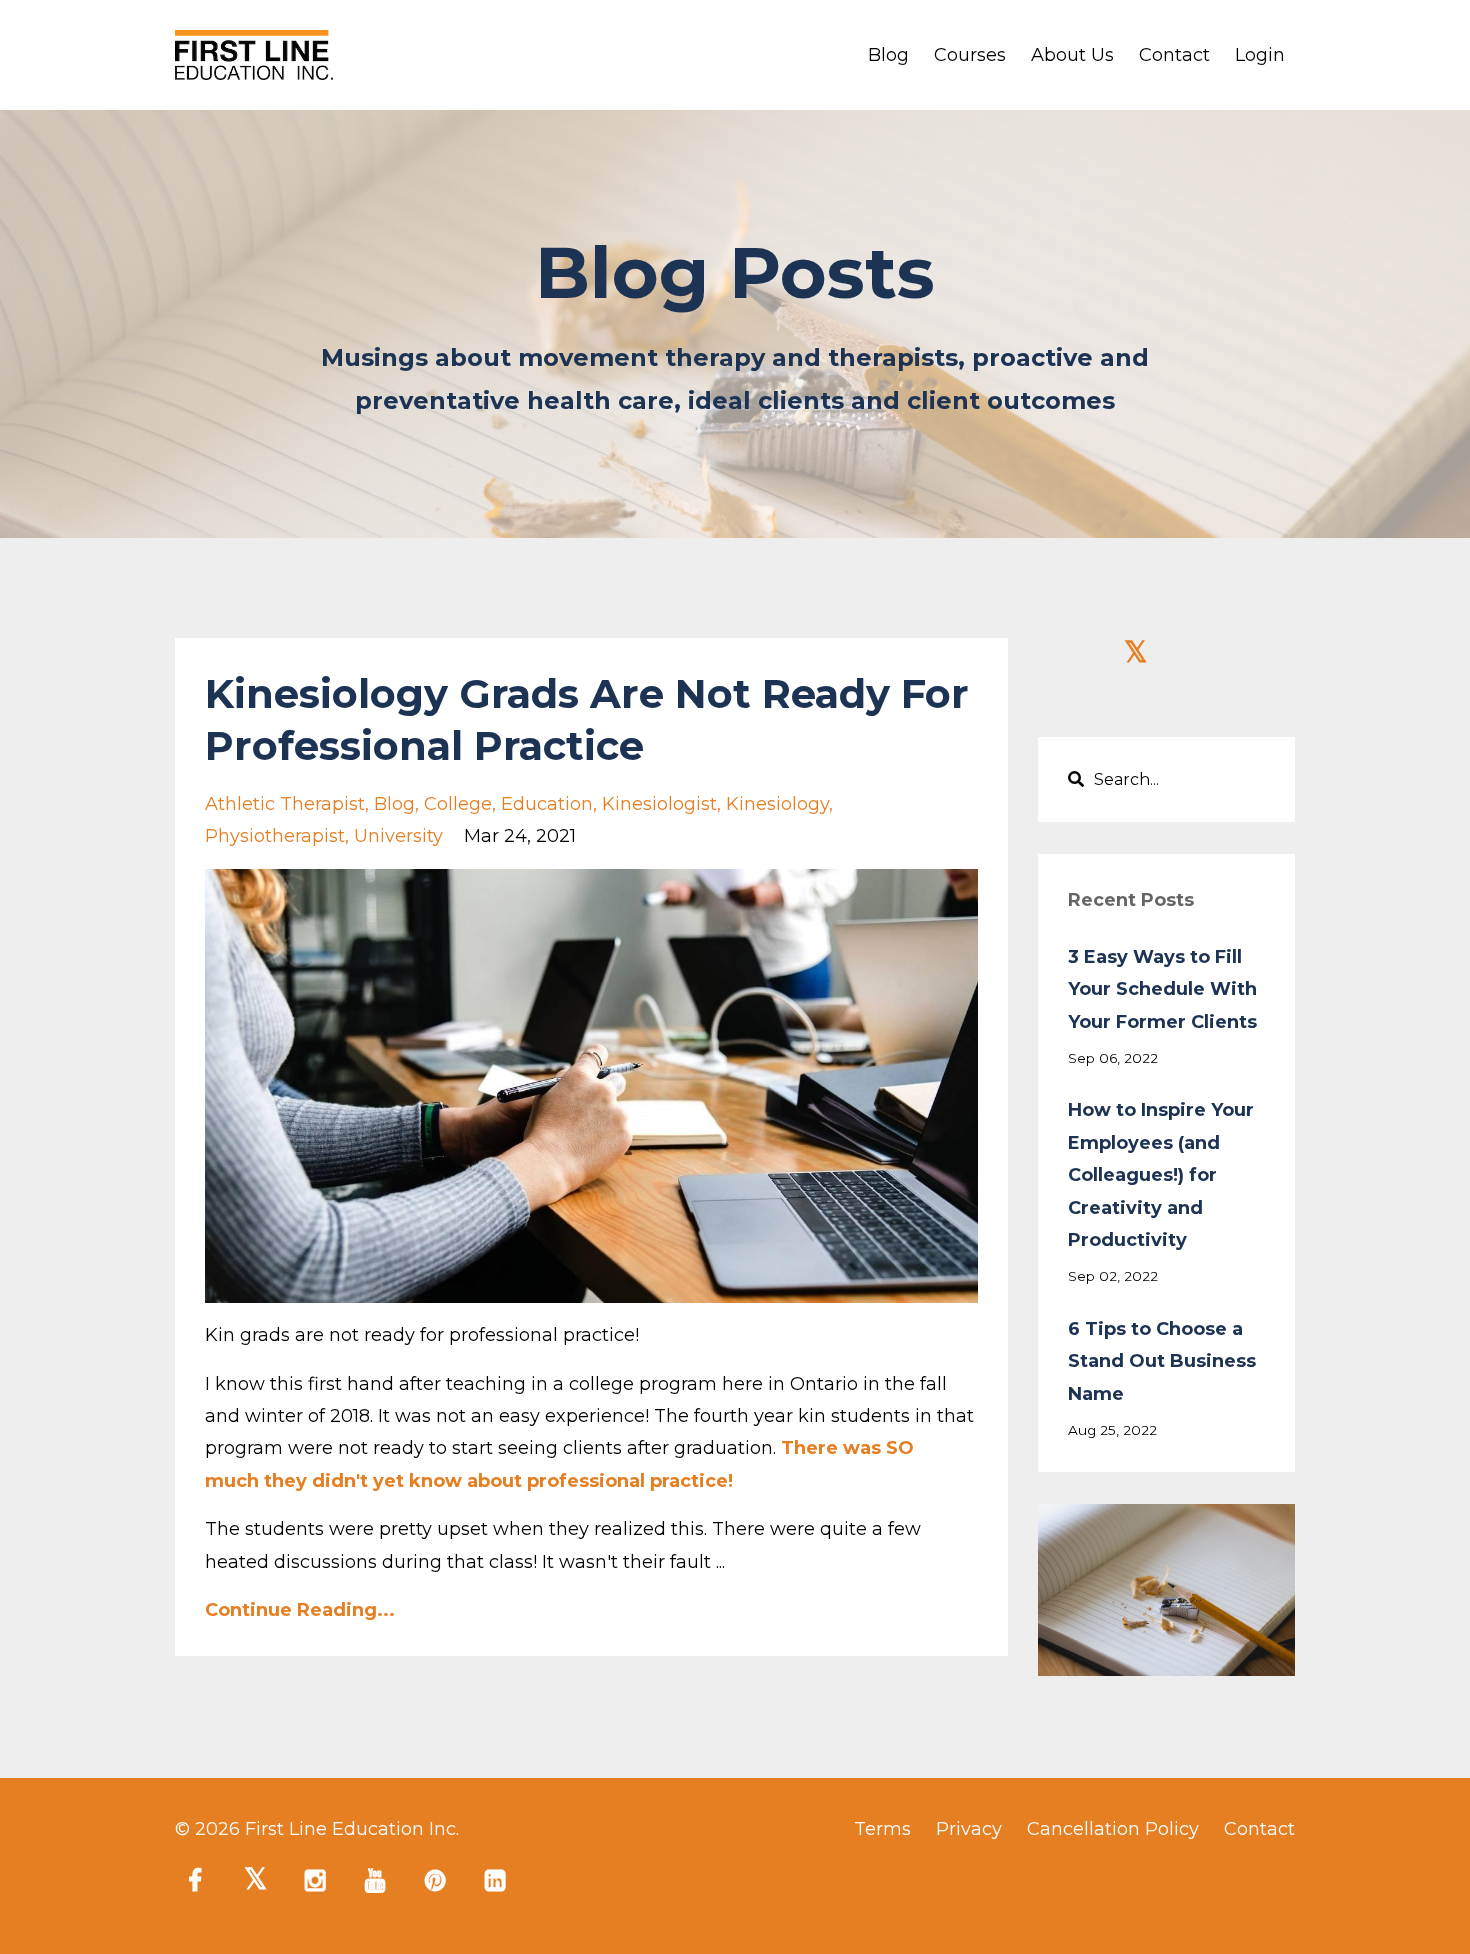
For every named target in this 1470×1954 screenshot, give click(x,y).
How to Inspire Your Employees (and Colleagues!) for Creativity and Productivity (1161, 1175)
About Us (1072, 55)
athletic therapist (285, 804)
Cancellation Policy (1113, 1829)
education (547, 804)
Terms (882, 1829)
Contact (1174, 55)
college (458, 804)
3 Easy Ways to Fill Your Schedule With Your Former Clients (1162, 989)
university (398, 836)
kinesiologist (659, 804)
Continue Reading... (300, 1610)
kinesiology (777, 804)
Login (1260, 55)
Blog (888, 55)
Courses (970, 55)
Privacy (969, 1829)
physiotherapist (275, 836)
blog (394, 804)
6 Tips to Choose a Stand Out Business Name (1162, 1361)
